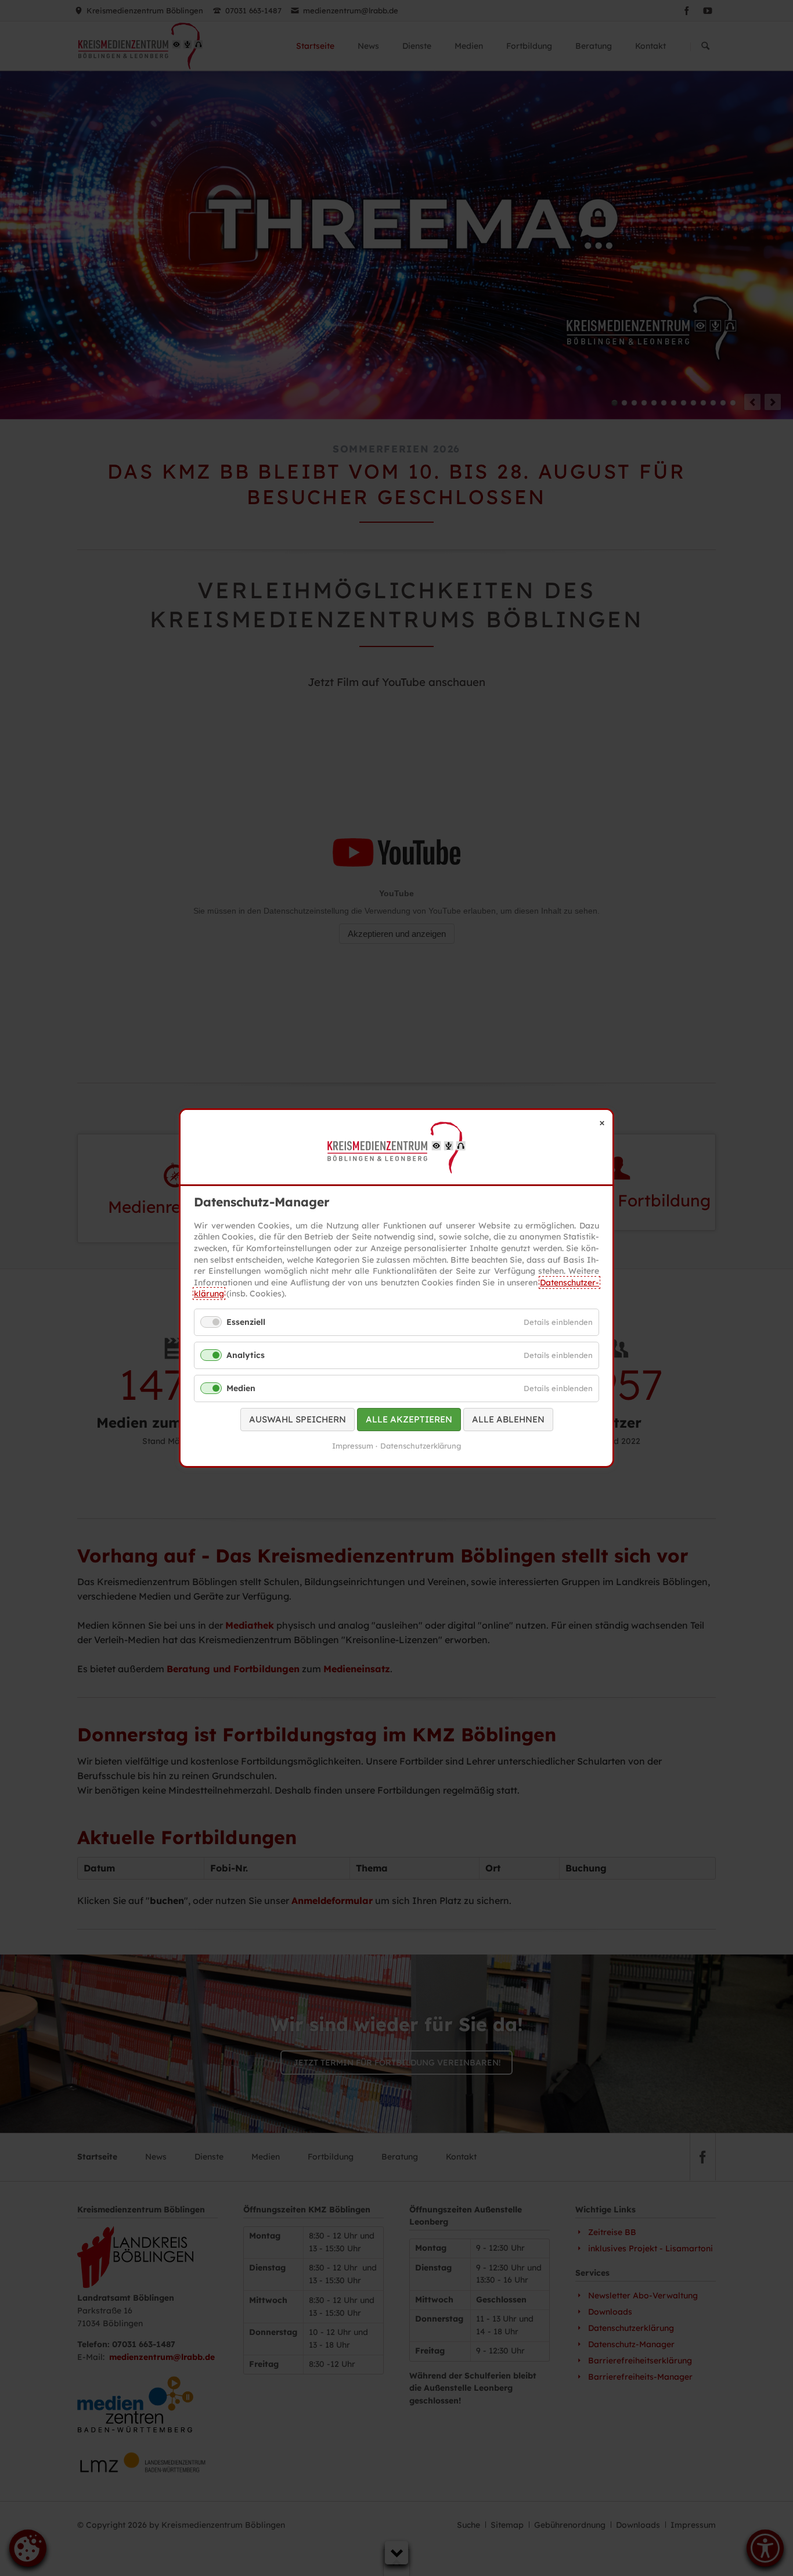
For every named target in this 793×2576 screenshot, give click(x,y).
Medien (241, 1388)
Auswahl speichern (298, 1420)
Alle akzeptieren (409, 1420)
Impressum (353, 1446)
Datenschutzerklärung (421, 1446)
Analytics (246, 1355)
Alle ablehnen (508, 1420)
